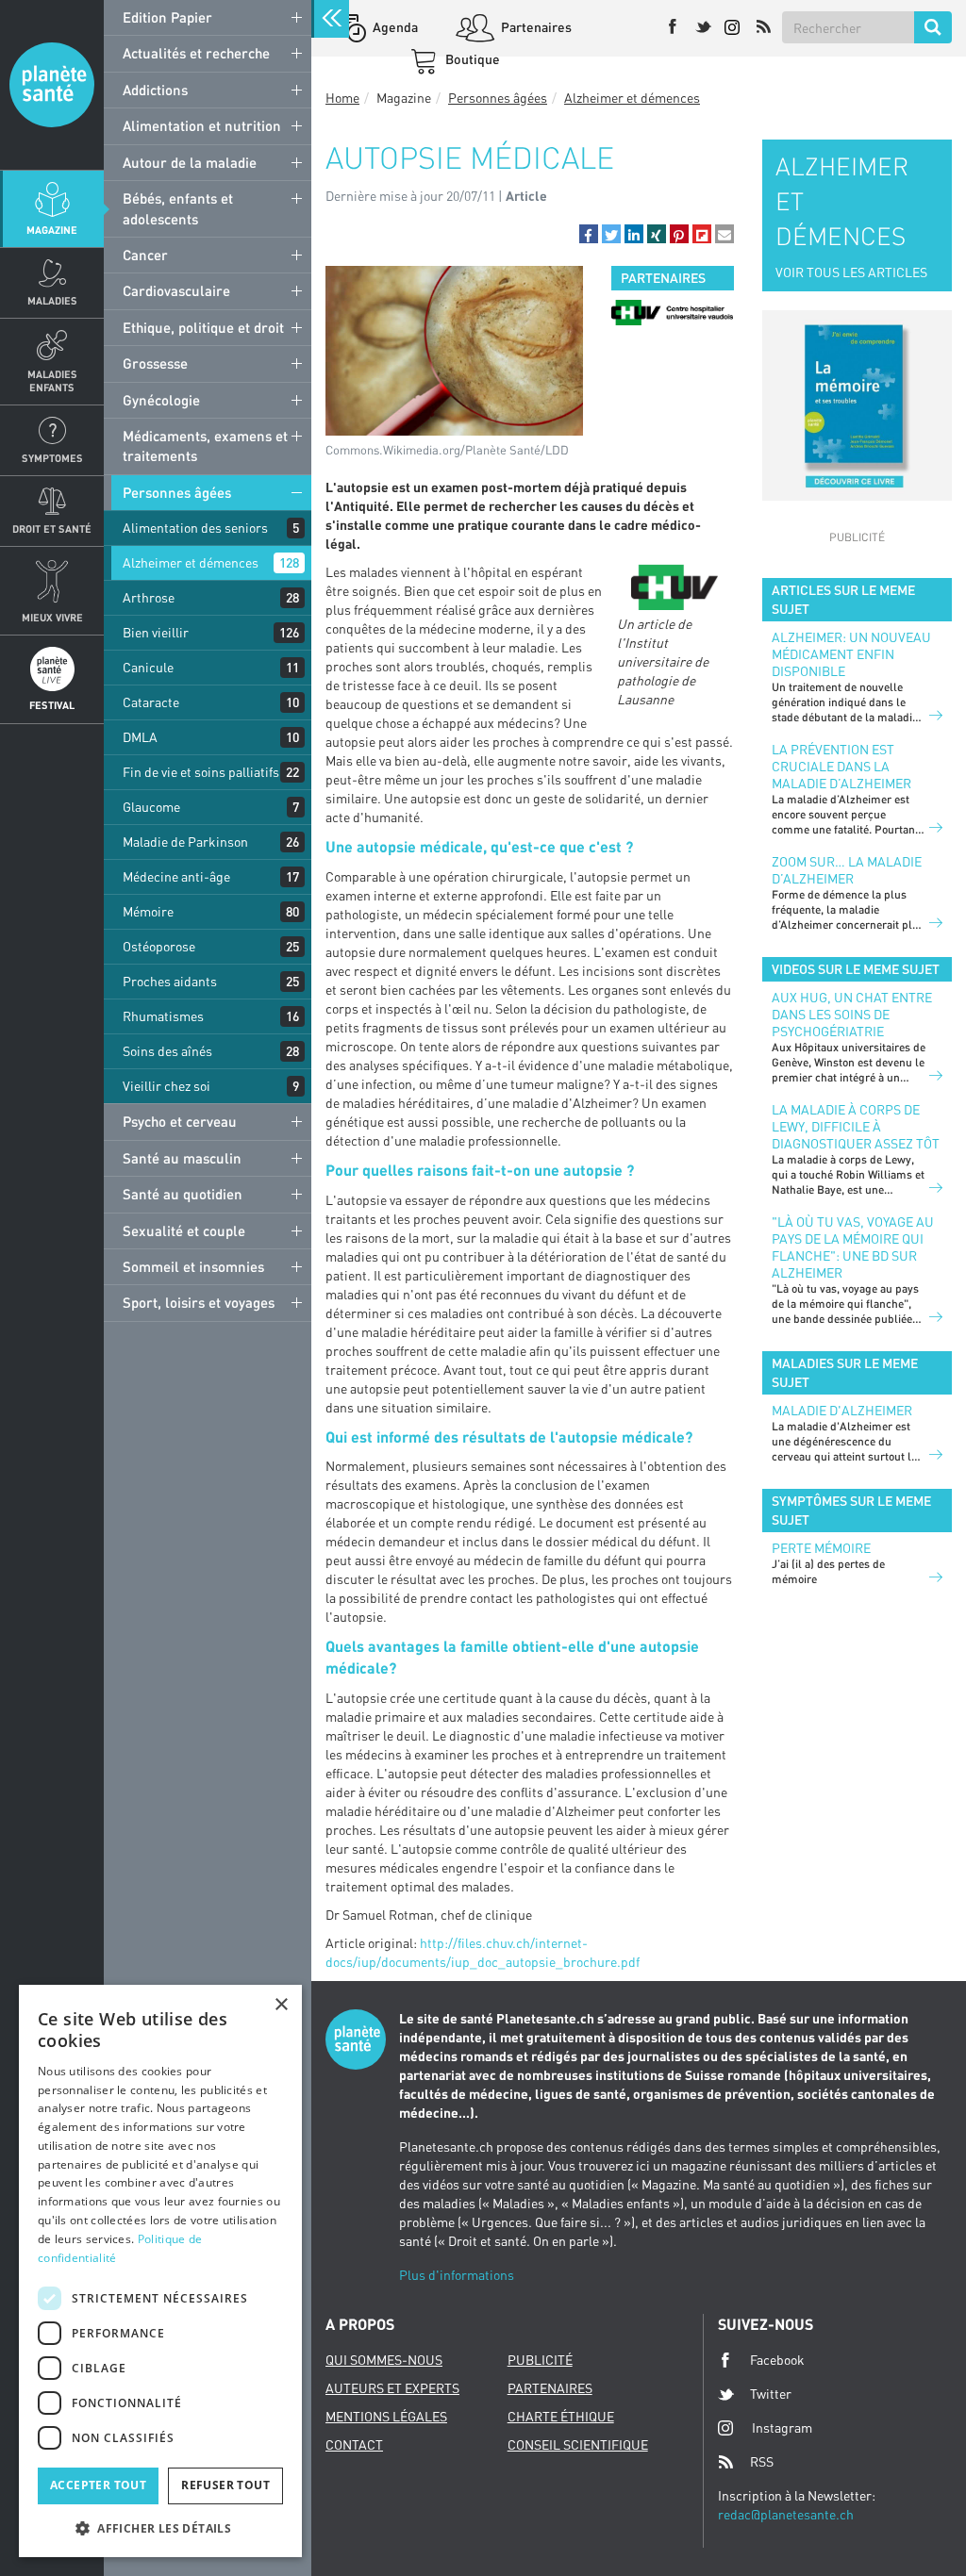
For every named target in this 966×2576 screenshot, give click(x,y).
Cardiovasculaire (176, 290)
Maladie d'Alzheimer (842, 1410)
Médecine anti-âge (176, 876)
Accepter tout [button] (98, 2485)
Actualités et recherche (196, 53)
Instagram (782, 2427)
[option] (672, 313)
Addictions (155, 90)
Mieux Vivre (52, 617)
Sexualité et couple (184, 1230)
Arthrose (149, 597)
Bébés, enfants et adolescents (178, 208)
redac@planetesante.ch (786, 2514)
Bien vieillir (156, 632)
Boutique (471, 59)
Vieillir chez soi (167, 1086)
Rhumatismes (163, 1016)
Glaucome (151, 807)
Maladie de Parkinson (185, 842)
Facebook (777, 2360)
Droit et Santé (52, 528)
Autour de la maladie (190, 162)
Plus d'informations (457, 2275)
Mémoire (148, 911)
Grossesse (155, 363)
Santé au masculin (182, 1158)
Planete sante (52, 85)
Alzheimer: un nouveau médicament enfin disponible (851, 654)
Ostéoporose (159, 946)
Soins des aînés (167, 1051)
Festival (52, 705)
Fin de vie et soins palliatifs (201, 772)
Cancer (145, 255)
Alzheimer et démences (191, 562)
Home (342, 98)
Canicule (148, 667)
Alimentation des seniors (195, 528)
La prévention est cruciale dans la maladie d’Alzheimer (841, 766)
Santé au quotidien (183, 1194)
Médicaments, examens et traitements (205, 446)
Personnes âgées (177, 492)
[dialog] (160, 2271)
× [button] (281, 2005)
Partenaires (535, 27)
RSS (762, 2461)
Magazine (52, 230)
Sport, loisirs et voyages (199, 1302)
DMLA (140, 737)
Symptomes (52, 458)
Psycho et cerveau (180, 1121)
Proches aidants (170, 981)
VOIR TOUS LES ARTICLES (851, 272)
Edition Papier (167, 17)
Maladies (52, 300)
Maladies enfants (52, 380)
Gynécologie (161, 400)
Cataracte (151, 702)
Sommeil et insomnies (193, 1266)
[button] (589, 234)
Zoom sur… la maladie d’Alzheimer (847, 870)
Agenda (394, 27)
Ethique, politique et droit (203, 327)
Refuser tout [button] (225, 2485)
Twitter (771, 2394)
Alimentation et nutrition (202, 125)
